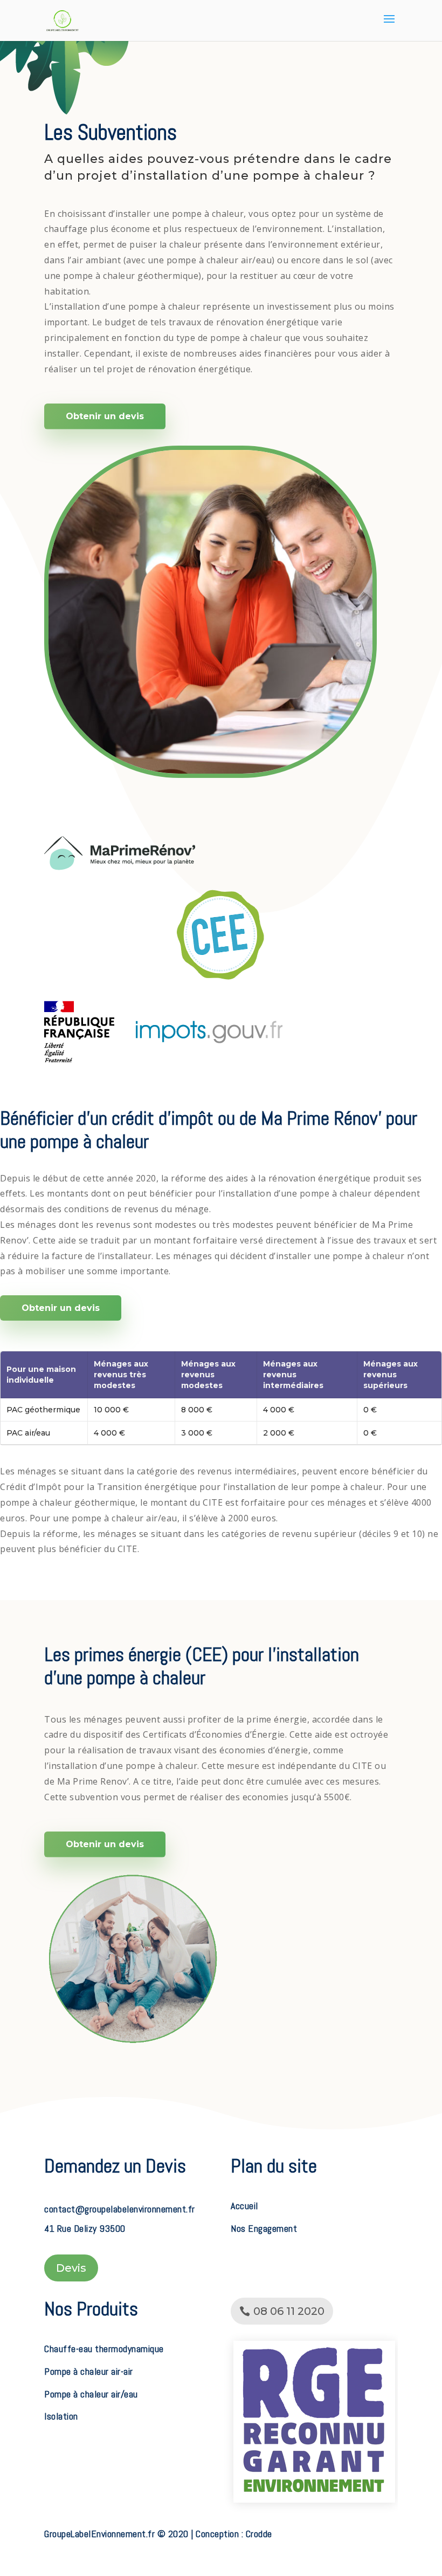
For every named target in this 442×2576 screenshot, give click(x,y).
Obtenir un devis (105, 416)
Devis (71, 2268)
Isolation (61, 2416)
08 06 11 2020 (289, 2311)
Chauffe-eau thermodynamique (104, 2349)
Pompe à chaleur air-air (89, 2371)
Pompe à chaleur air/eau (91, 2394)
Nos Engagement (264, 2228)
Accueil (244, 2206)
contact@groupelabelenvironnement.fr (120, 2209)
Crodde (259, 2534)
